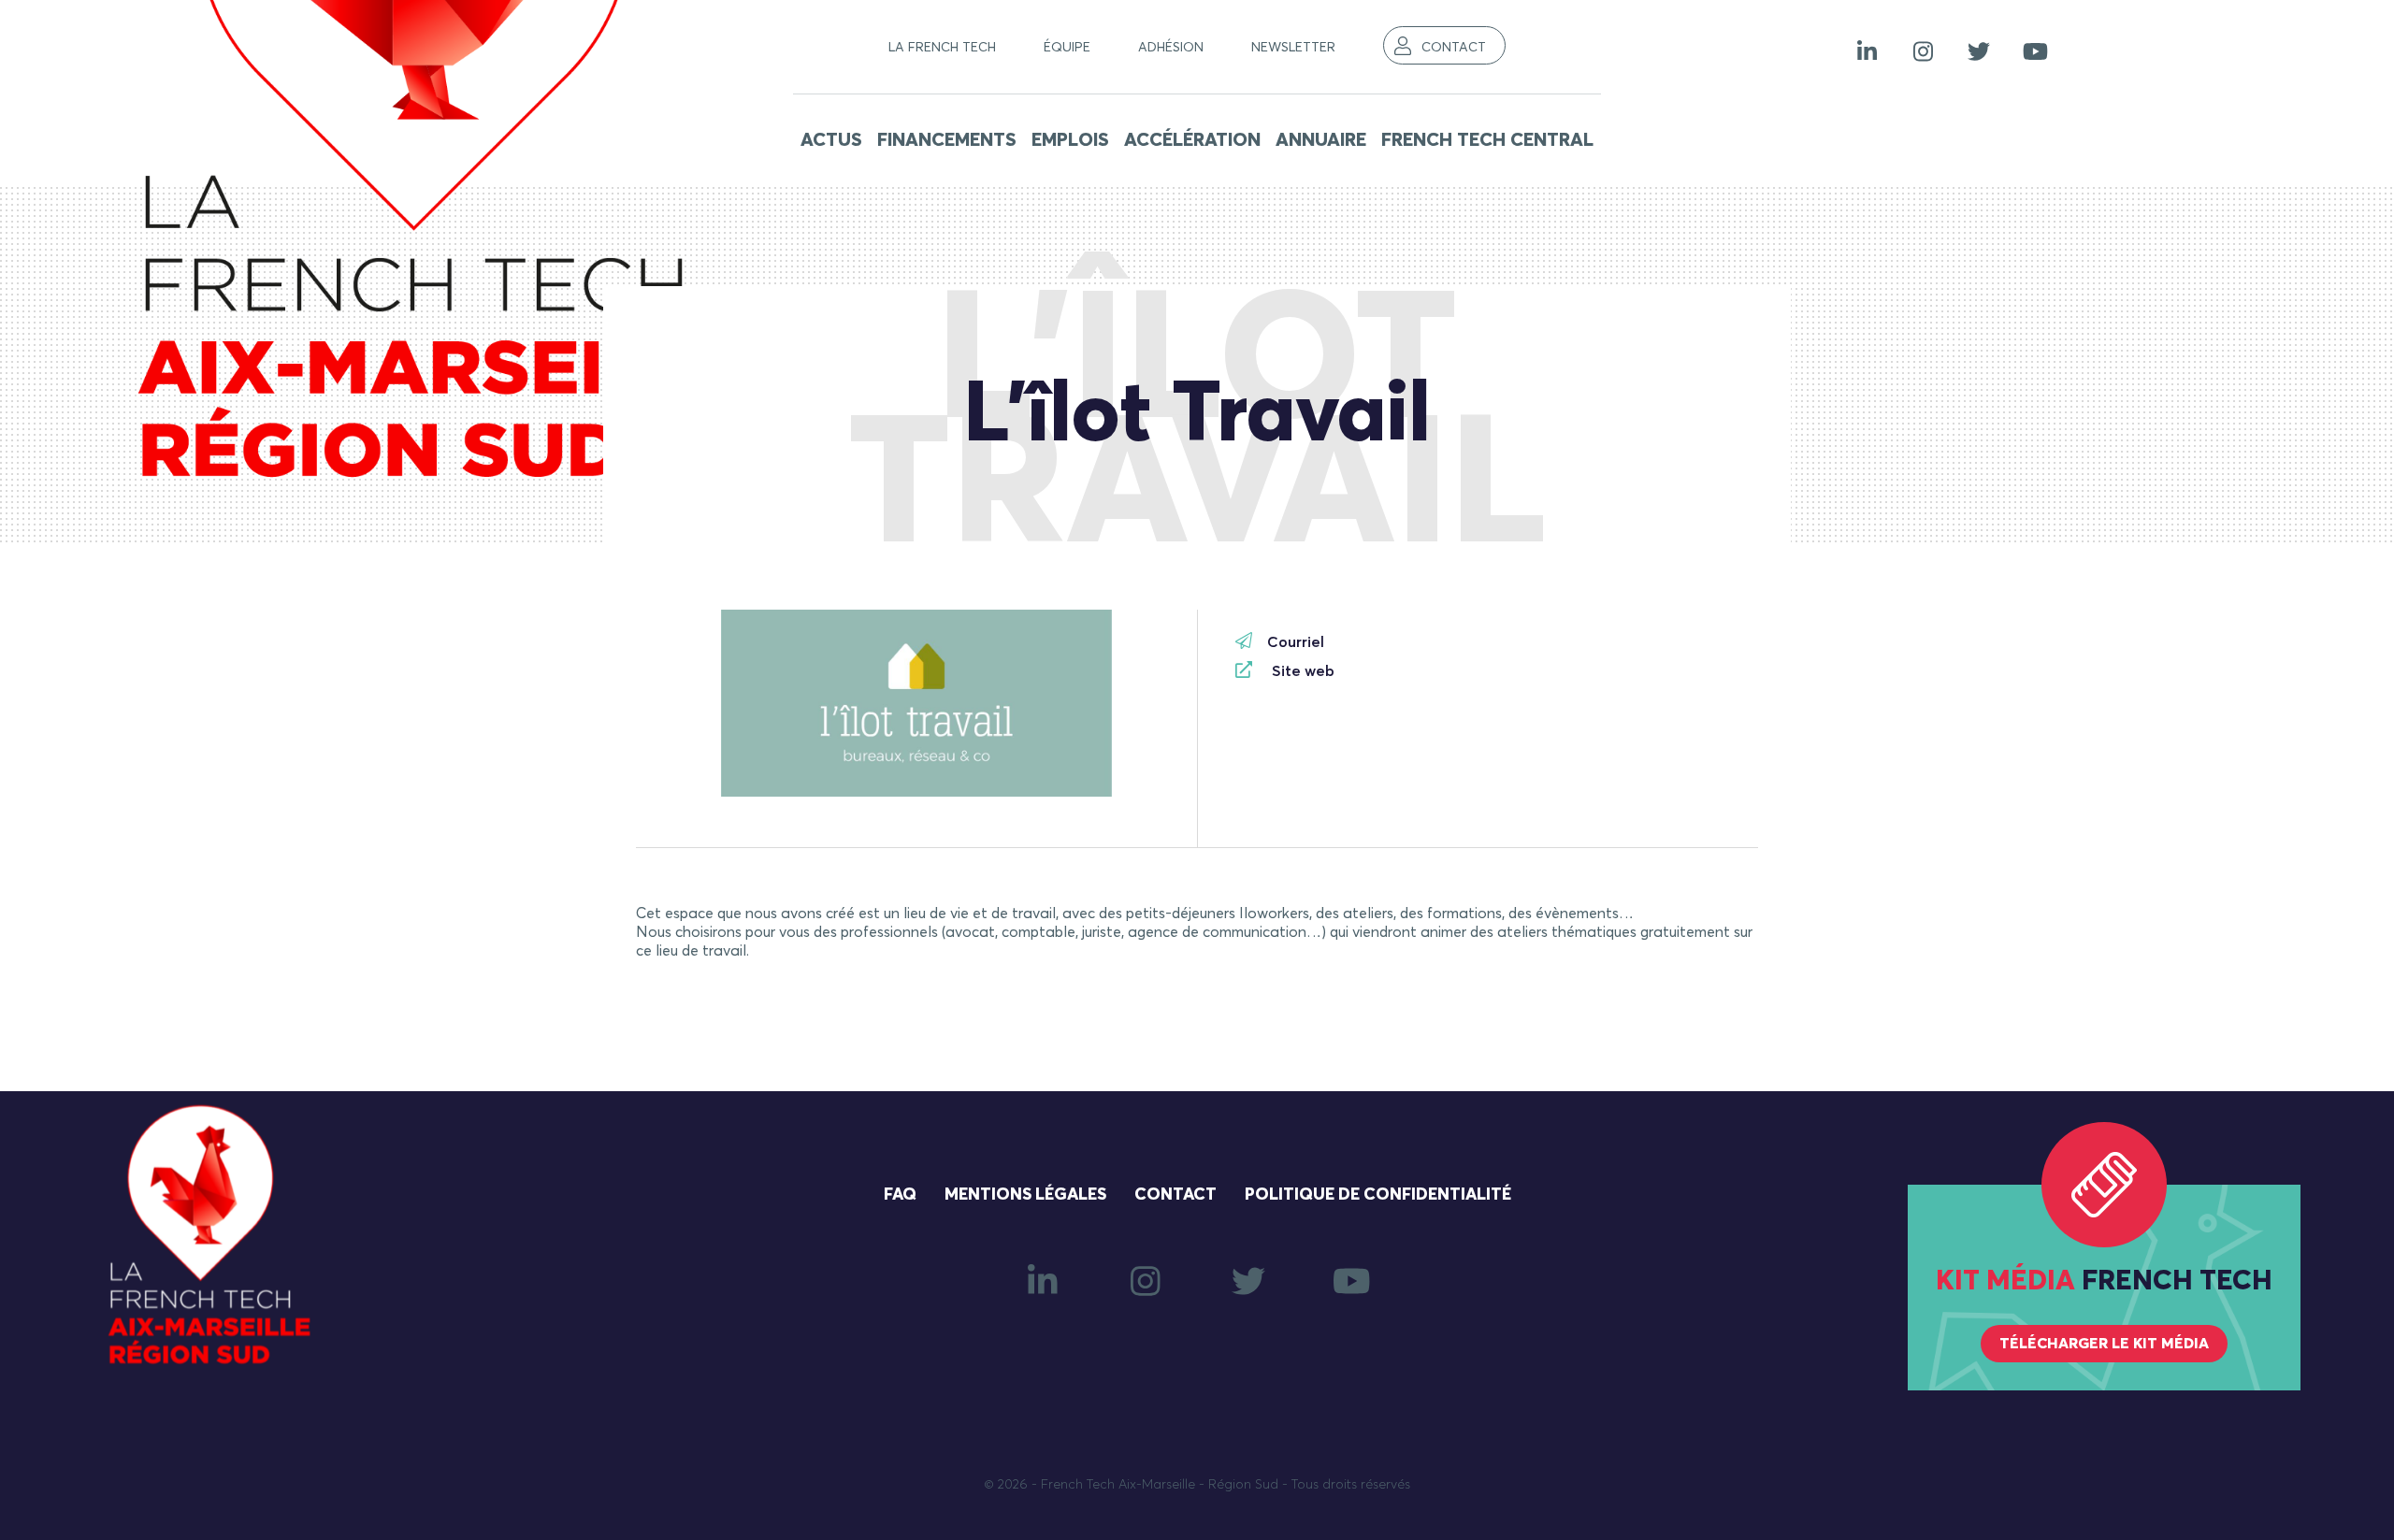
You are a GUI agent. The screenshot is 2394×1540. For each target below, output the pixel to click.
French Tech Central (1487, 140)
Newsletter (1293, 48)
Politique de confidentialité (1378, 1195)
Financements (947, 140)
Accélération (1192, 140)
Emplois (1070, 140)
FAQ (900, 1195)
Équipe (1067, 48)
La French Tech (942, 48)
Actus (831, 140)
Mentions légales (1025, 1195)
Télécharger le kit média (2104, 1344)
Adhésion (1171, 48)
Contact (1454, 48)
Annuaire (1321, 140)
